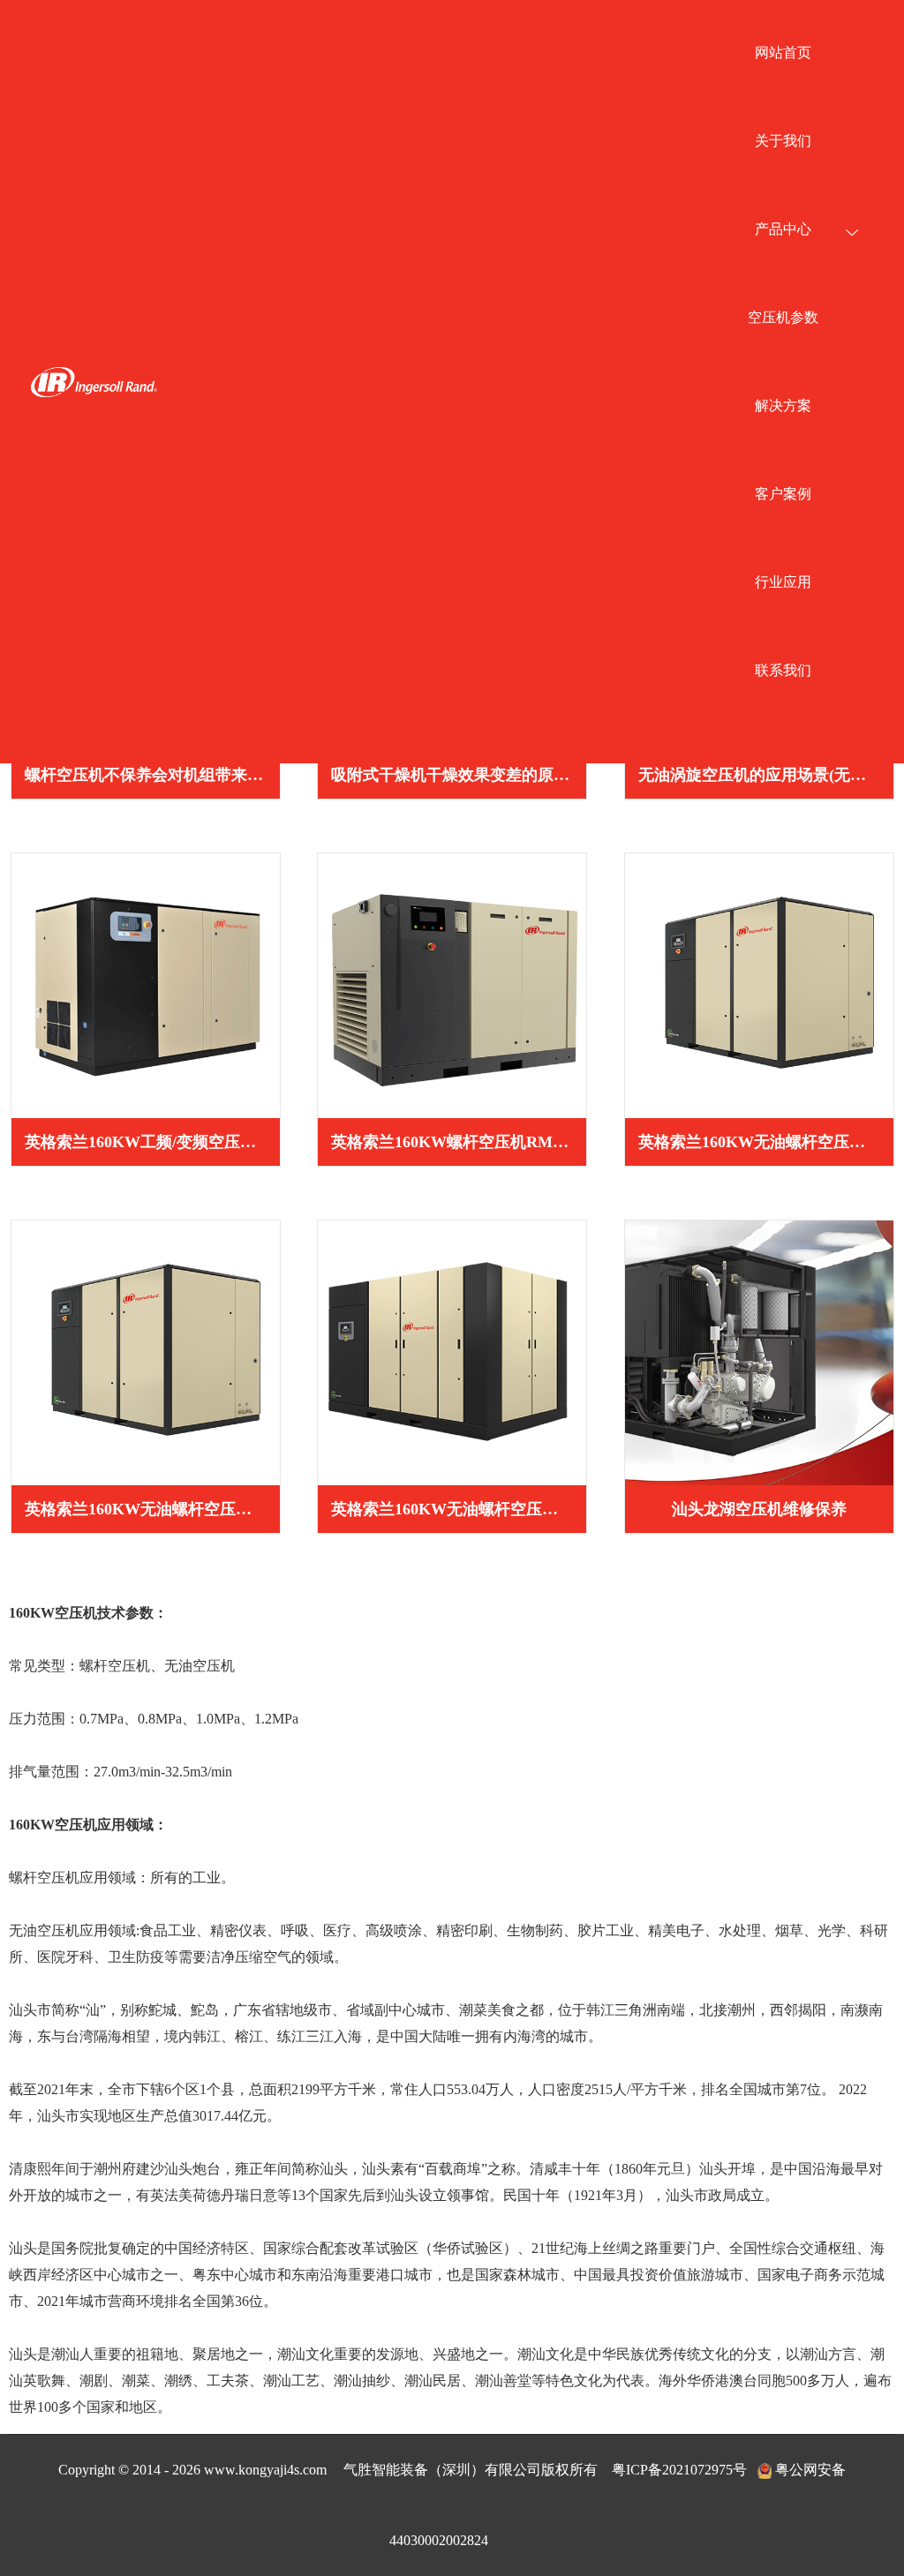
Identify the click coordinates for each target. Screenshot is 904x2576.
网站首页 (783, 53)
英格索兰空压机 (94, 382)
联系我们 (783, 670)
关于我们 (783, 141)
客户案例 (783, 494)
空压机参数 (783, 317)
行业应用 (783, 582)
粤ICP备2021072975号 (679, 2470)
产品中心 (783, 229)
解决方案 (783, 406)
